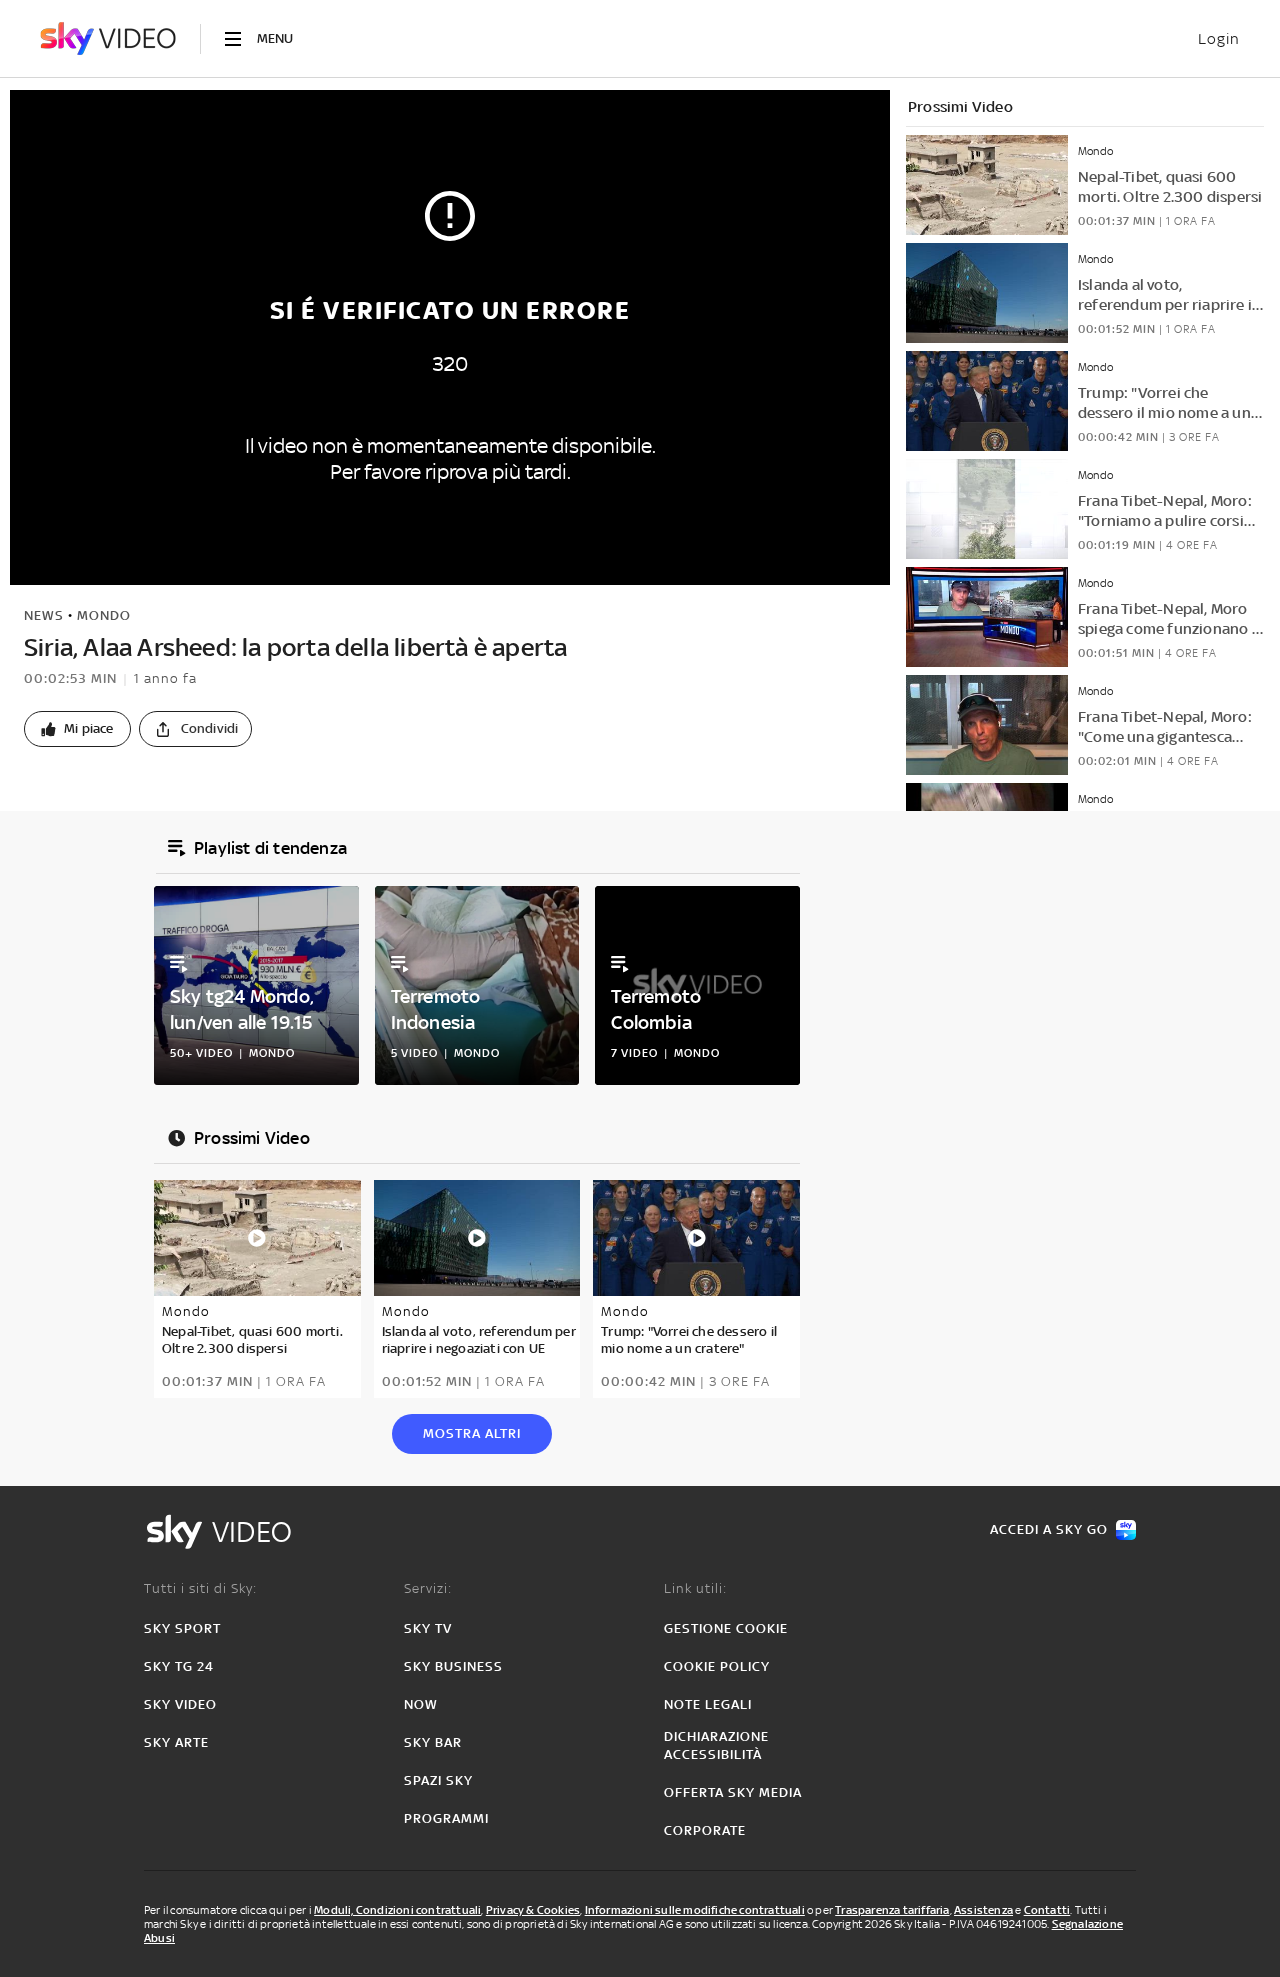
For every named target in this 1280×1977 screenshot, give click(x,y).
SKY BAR (433, 1742)
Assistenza (983, 1910)
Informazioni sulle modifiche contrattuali (695, 1910)
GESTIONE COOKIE (726, 1628)
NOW (421, 1704)
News (44, 615)
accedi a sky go (1049, 1529)
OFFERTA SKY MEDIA (733, 1792)
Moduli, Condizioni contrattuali (397, 1910)
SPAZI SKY (438, 1780)
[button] (77, 729)
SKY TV (428, 1628)
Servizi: (428, 1588)
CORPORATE (705, 1830)
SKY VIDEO (180, 1704)
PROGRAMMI (446, 1818)
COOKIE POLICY (717, 1666)
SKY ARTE (176, 1742)
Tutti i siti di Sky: (200, 1588)
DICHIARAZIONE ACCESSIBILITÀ (716, 1745)
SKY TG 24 (179, 1666)
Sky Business (453, 1666)
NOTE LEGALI (708, 1704)
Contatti (1047, 1910)
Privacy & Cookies (533, 1910)
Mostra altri (472, 1433)
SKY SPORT (182, 1628)
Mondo (104, 615)
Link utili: (695, 1588)
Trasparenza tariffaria (892, 1910)
